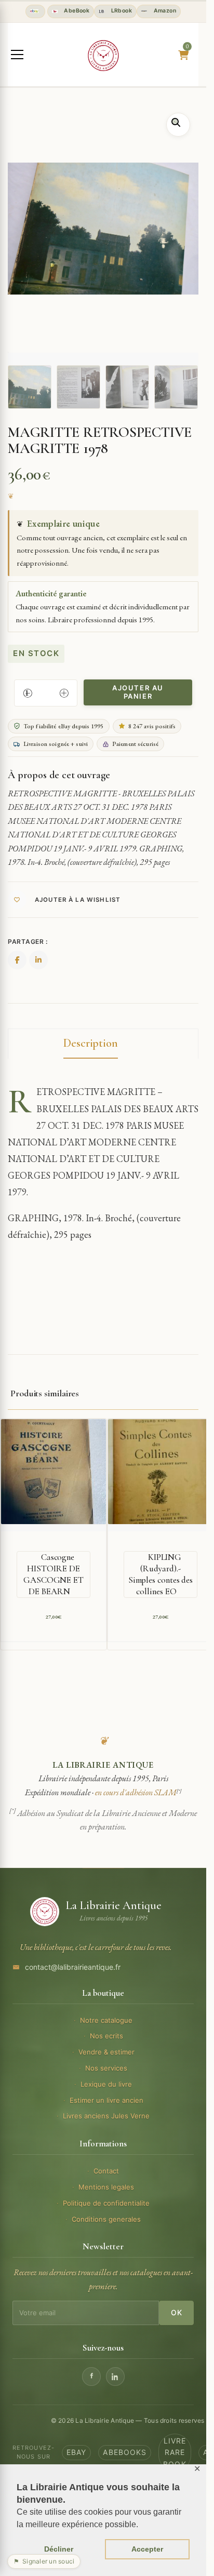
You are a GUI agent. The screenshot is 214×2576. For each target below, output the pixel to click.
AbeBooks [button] (125, 2452)
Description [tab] (91, 1043)
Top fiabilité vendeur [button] (35, 11)
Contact (106, 2171)
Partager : (28, 942)
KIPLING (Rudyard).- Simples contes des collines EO (160, 1574)
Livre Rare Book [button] (175, 2452)
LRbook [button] (121, 11)
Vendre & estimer (106, 2052)
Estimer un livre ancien (106, 2100)
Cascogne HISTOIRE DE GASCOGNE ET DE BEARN (53, 1574)
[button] (178, 125)
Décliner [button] (59, 2549)
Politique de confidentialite (106, 2203)
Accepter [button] (147, 2549)
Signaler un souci (44, 2561)
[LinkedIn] (115, 2377)
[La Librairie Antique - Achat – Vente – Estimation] (103, 56)
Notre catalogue (106, 2020)
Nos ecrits (106, 2036)
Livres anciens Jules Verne (106, 2116)
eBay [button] (76, 2452)
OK (176, 2312)
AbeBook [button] (76, 11)
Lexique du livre (106, 2084)
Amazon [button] (164, 11)
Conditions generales (106, 2219)
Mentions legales (106, 2187)
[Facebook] (91, 2377)
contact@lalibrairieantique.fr (73, 1967)
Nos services (106, 2068)
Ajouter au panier (138, 692)
